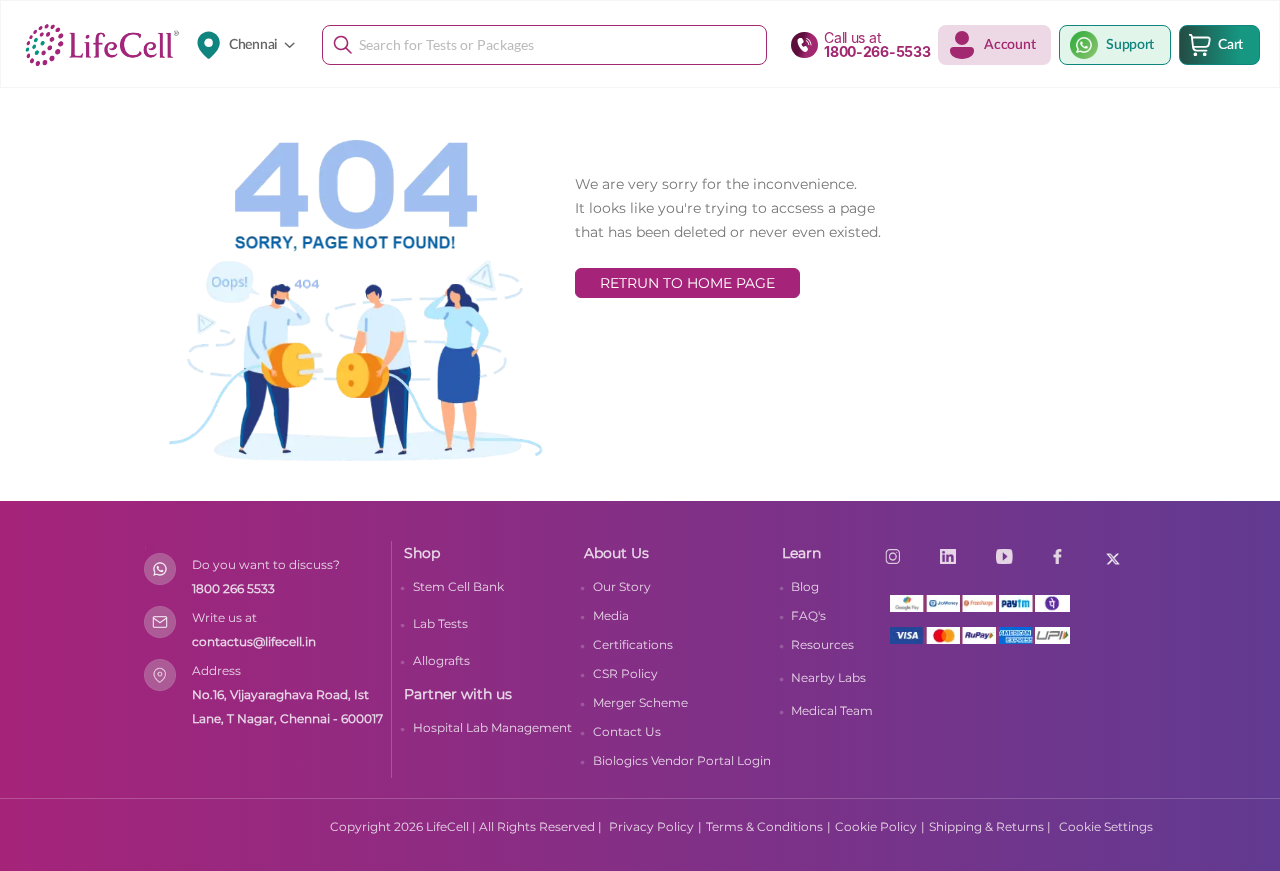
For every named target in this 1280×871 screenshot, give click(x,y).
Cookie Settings (1106, 826)
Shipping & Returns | (990, 826)
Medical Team (832, 710)
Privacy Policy (651, 826)
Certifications (633, 644)
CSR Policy (625, 673)
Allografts (441, 660)
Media (611, 615)
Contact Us (627, 731)
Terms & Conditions (764, 826)
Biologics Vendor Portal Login (682, 760)
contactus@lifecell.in (254, 641)
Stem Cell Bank (458, 586)
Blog (805, 586)
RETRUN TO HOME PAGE (687, 283)
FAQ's (808, 615)
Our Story (622, 586)
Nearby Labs (828, 677)
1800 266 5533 (233, 588)
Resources (822, 644)
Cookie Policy (876, 826)
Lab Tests (440, 623)
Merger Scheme (640, 702)
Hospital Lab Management (492, 727)
